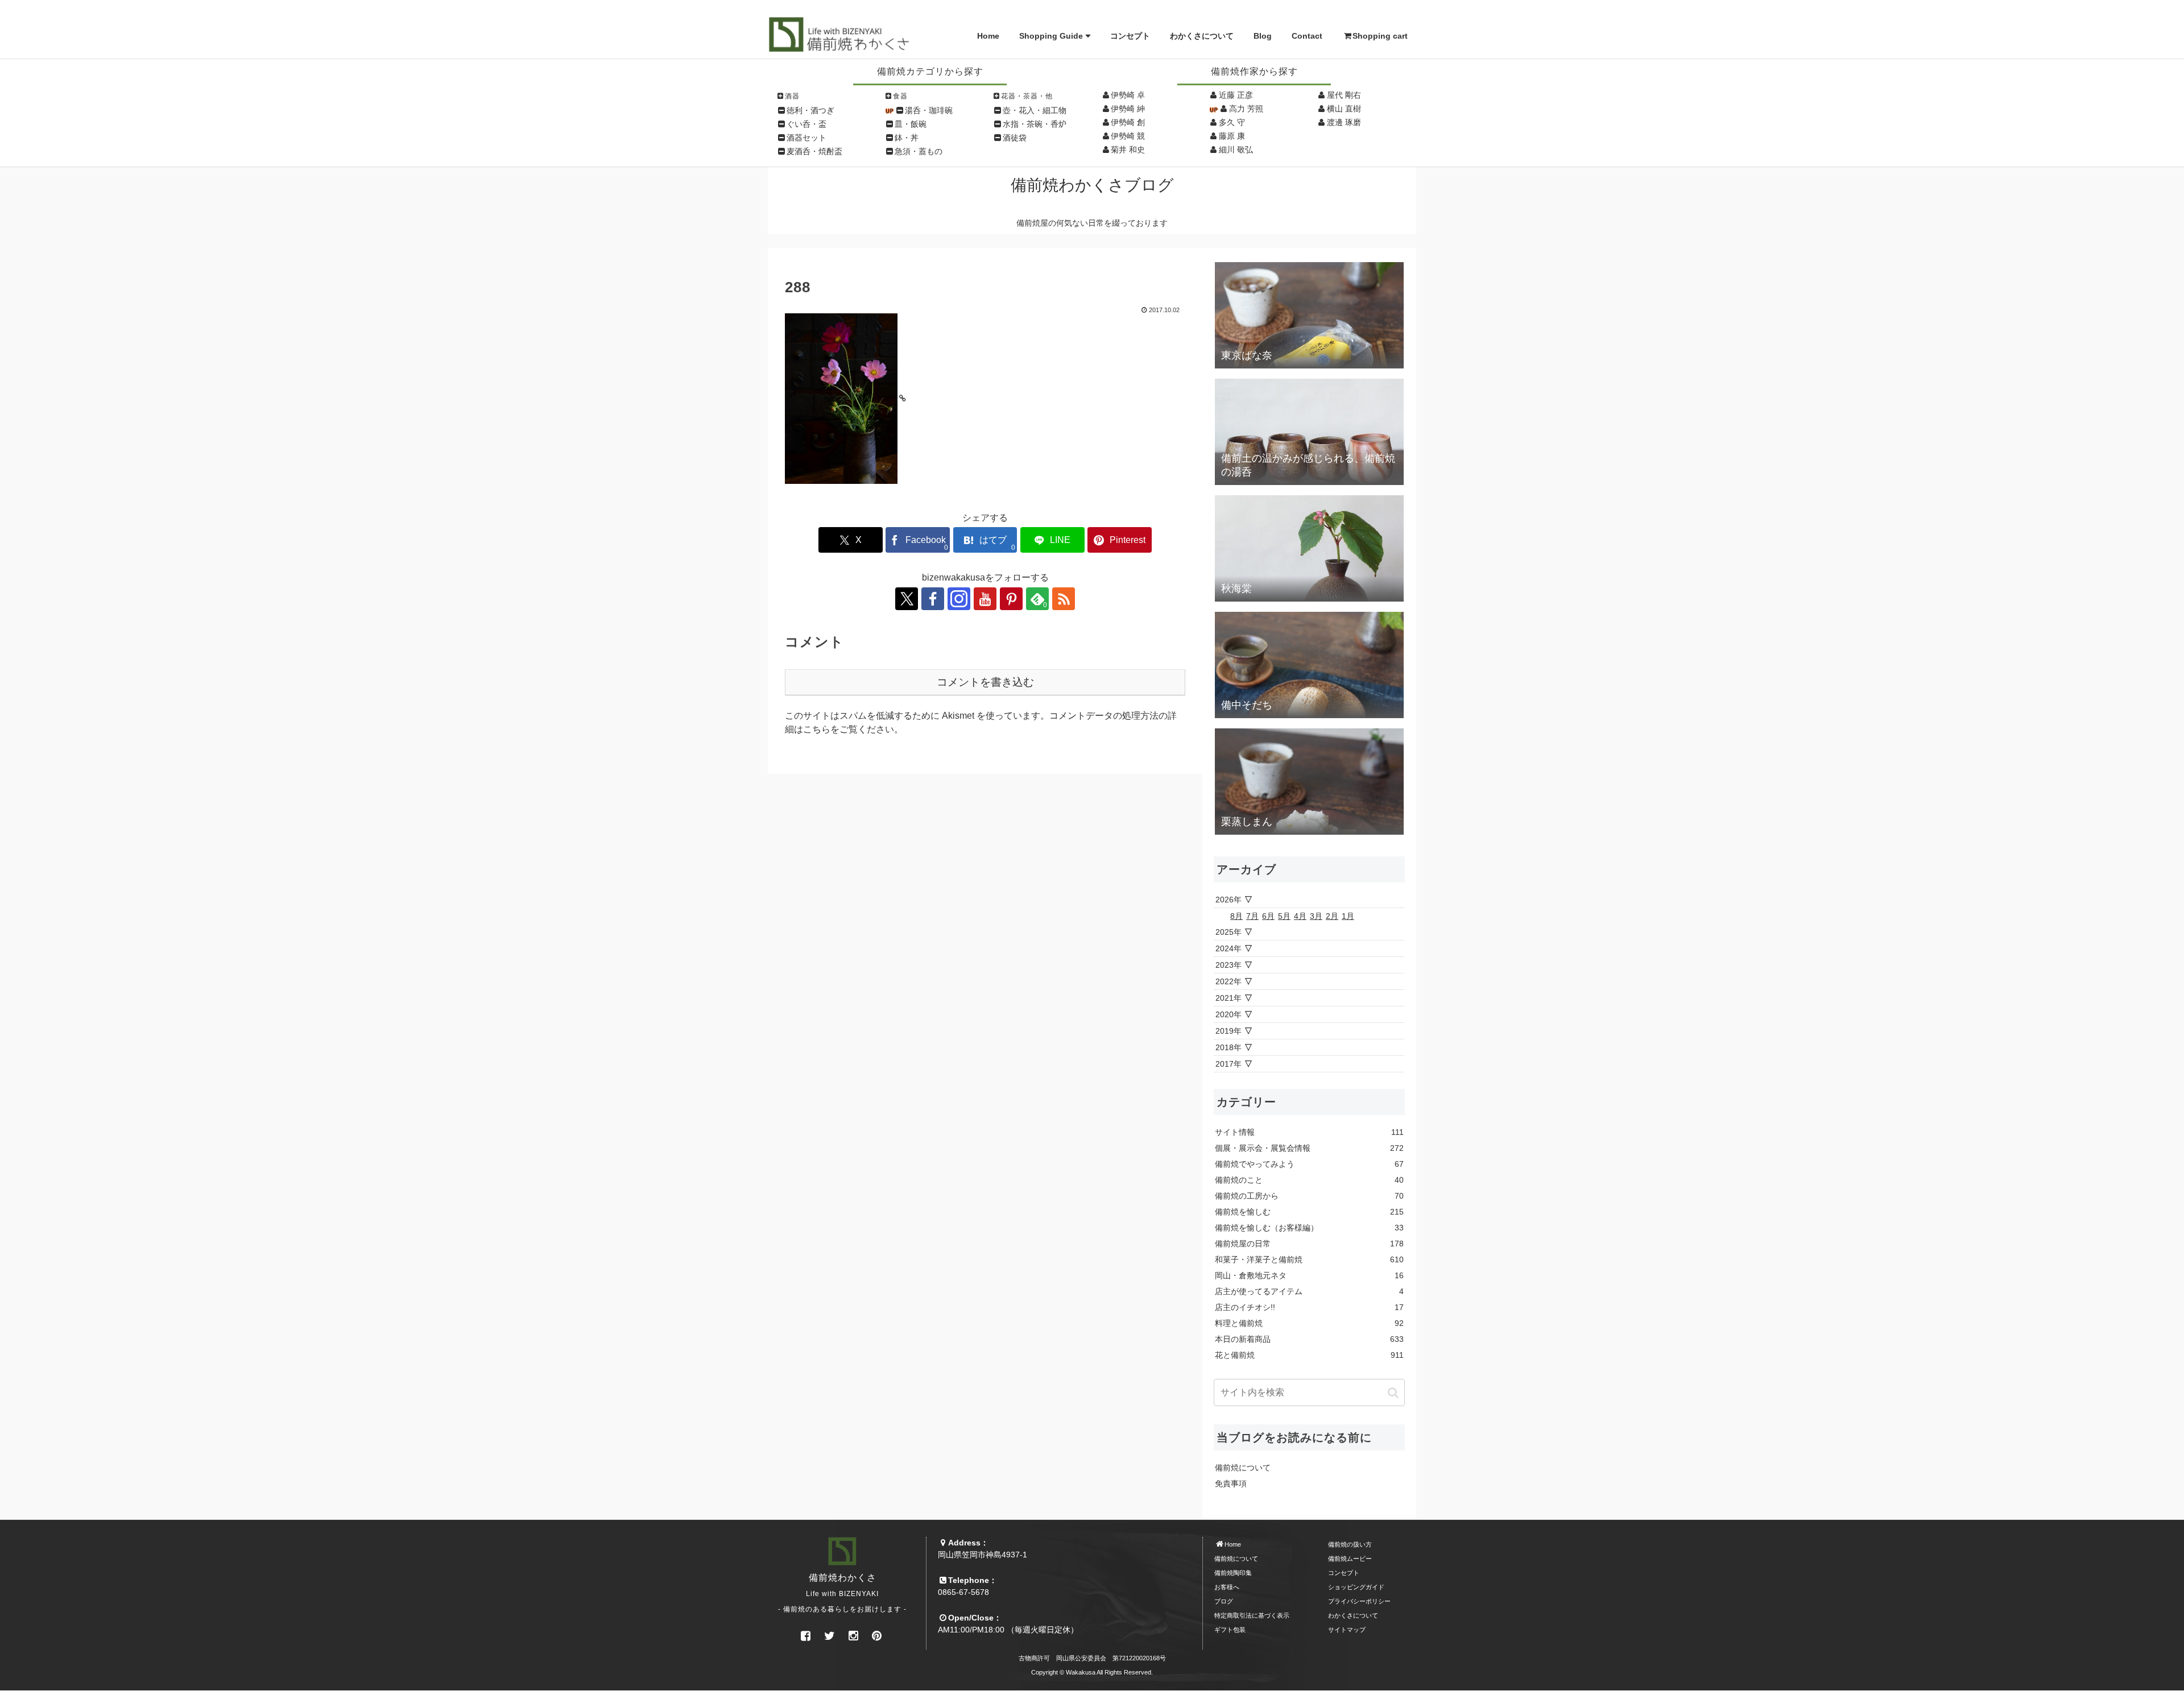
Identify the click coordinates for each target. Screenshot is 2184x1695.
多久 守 (1232, 122)
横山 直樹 (1344, 109)
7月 (1252, 916)
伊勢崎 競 (1128, 136)
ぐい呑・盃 (806, 124)
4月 (1300, 916)
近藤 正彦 (1236, 95)
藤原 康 (1232, 136)
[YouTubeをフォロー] (985, 599)
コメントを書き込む (985, 682)
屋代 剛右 (1344, 95)
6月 (1268, 916)
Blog (1263, 36)
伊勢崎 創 (1128, 122)
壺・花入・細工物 (1035, 110)
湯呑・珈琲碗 (929, 110)
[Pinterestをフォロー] (1011, 599)
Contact (1307, 36)
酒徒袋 (1015, 138)
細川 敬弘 (1236, 150)
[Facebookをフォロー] (933, 599)
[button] (1393, 1393)
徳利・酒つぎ (810, 110)
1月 (1348, 916)
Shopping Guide (1051, 36)
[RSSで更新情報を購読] (1064, 599)
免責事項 (1231, 1483)
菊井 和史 (1128, 150)
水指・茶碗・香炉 (1035, 124)
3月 (1316, 916)
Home (988, 36)
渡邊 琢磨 (1344, 122)
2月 (1332, 916)
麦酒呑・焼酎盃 (814, 151)
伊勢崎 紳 (1128, 109)
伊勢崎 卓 (1128, 95)
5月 (1284, 916)
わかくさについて (1202, 36)
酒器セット (806, 138)
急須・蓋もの (919, 151)
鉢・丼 (907, 138)
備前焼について (1243, 1468)
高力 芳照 (1246, 109)
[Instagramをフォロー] (959, 599)
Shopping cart (1380, 36)
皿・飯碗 (911, 124)
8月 (1236, 916)
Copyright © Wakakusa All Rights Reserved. (1092, 1672)
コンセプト (1130, 36)
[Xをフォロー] (907, 599)
